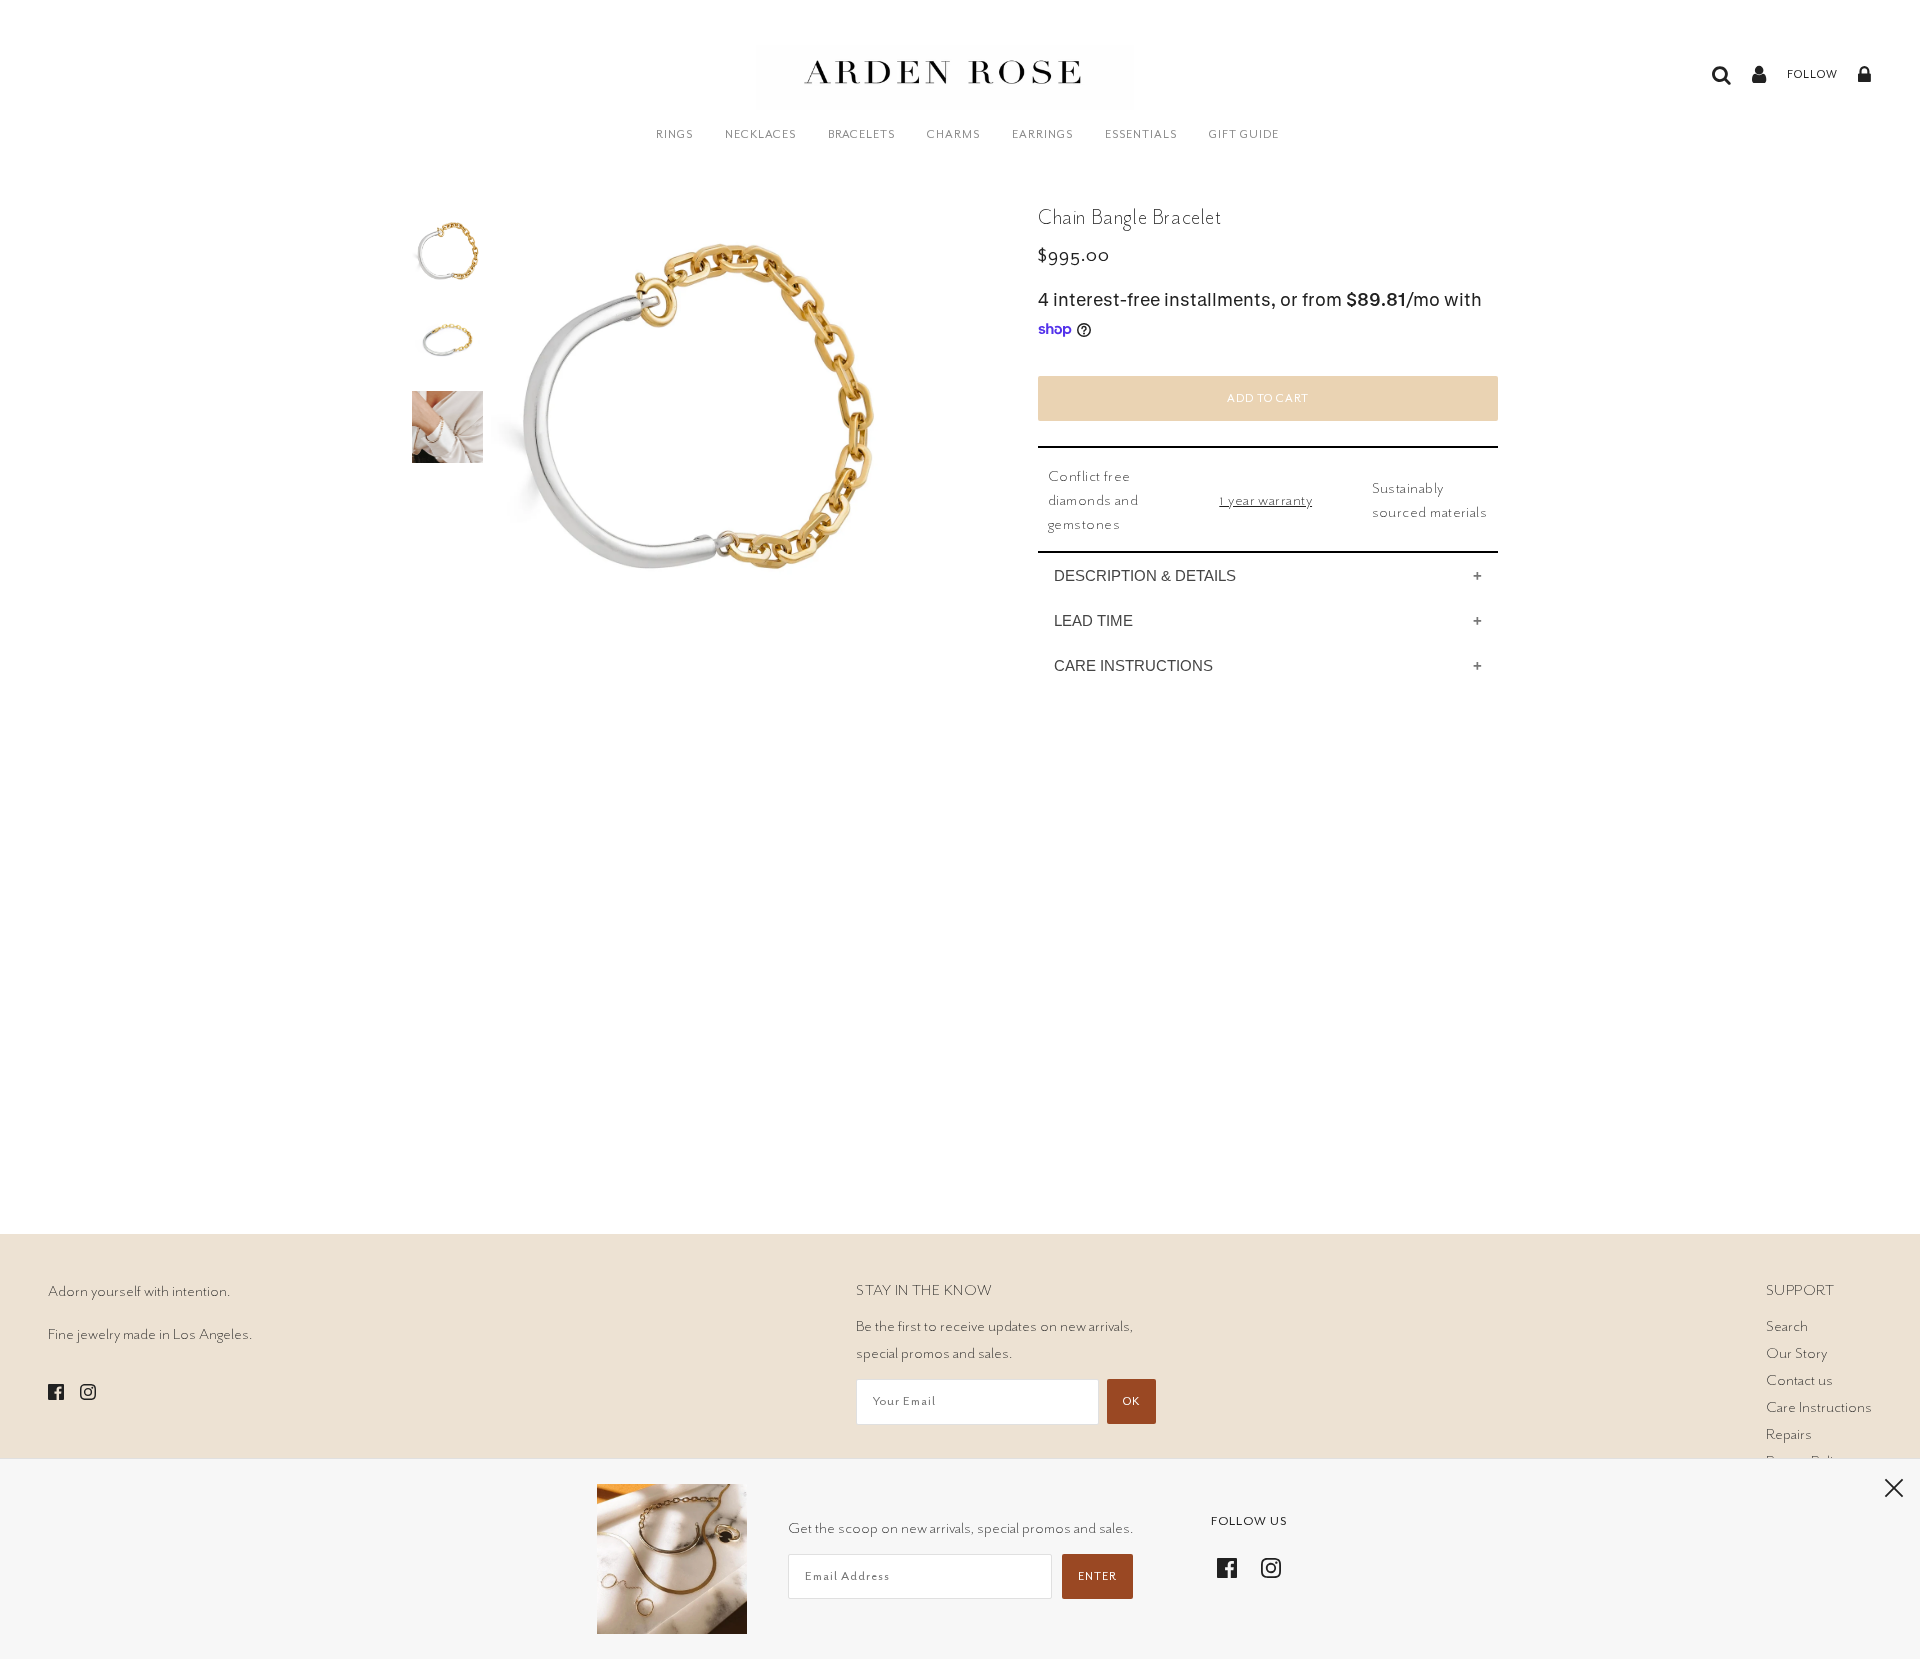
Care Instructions (1819, 1407)
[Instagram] (1265, 1564)
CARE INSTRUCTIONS (1133, 665)
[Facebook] (1233, 1564)
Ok (1131, 1401)
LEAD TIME (1093, 620)
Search (1787, 1326)
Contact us (1799, 1380)
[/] (945, 87)
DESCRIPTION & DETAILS (1145, 575)
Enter (1097, 1576)
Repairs (1789, 1434)
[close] (1894, 1486)
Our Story (1796, 1353)
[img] (56, 1388)
